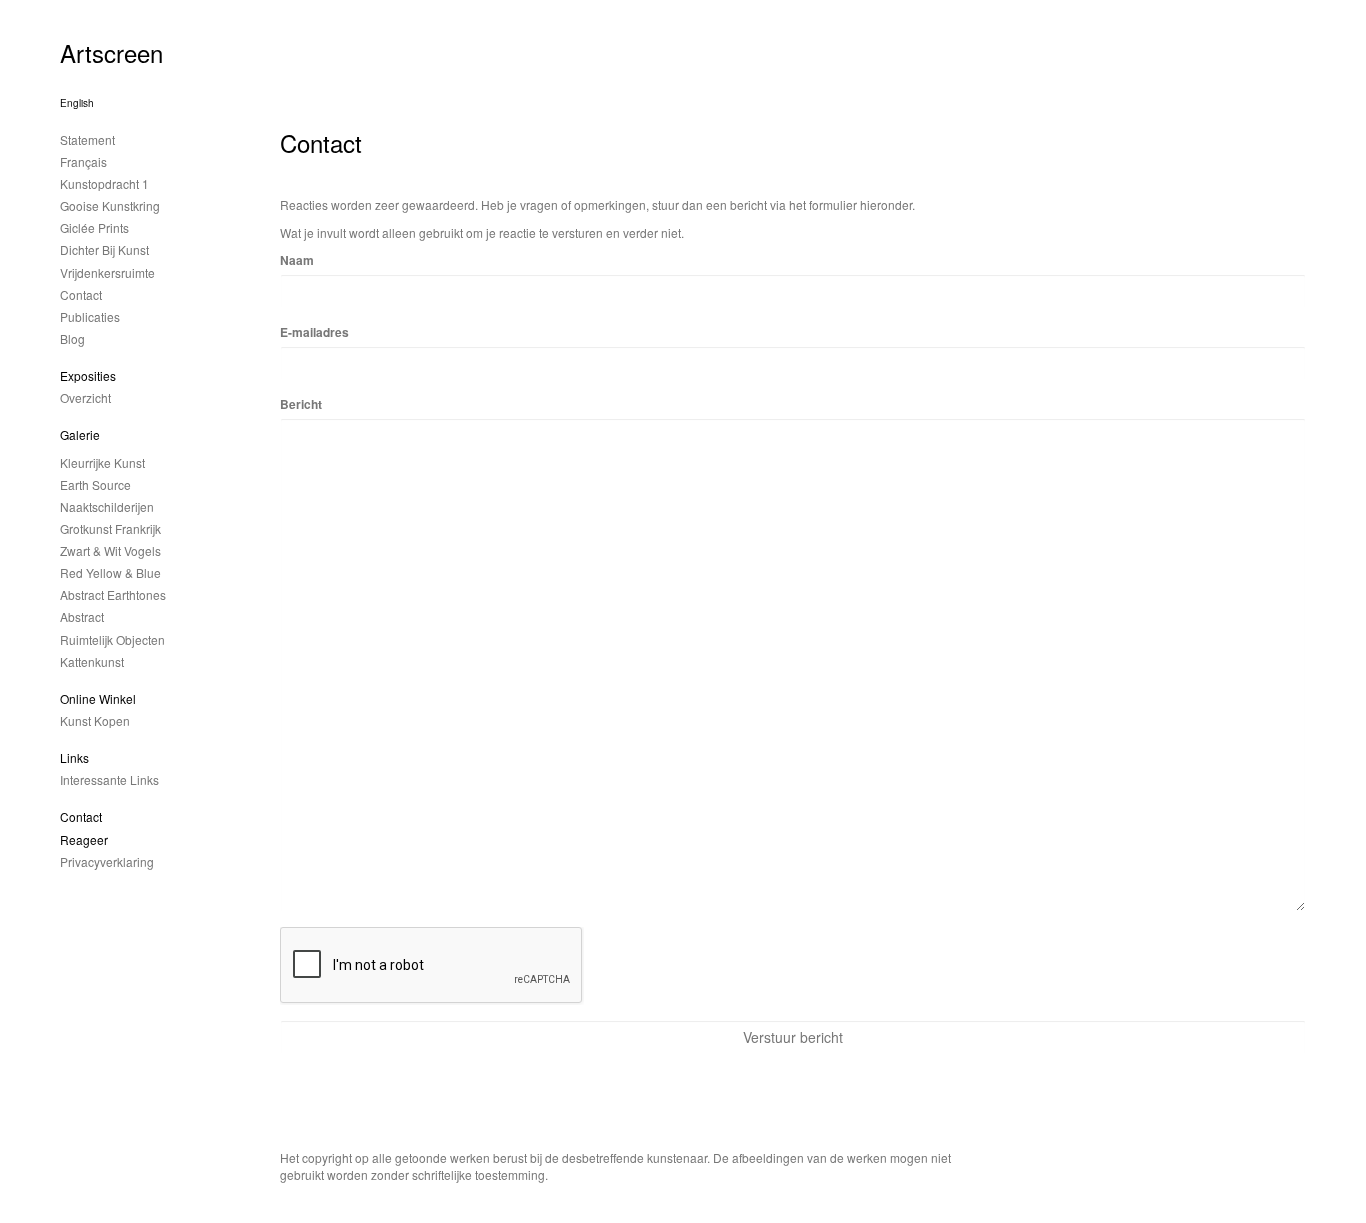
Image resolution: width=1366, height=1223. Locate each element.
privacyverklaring (107, 861)
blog (72, 338)
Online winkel (98, 698)
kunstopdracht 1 (104, 183)
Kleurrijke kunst (102, 462)
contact (81, 294)
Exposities (88, 375)
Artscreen (111, 52)
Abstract (82, 616)
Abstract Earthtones (113, 594)
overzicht (85, 397)
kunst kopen (95, 720)
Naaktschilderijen (107, 506)
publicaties (90, 316)
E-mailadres (314, 332)
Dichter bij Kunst (104, 249)
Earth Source (95, 484)
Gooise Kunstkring (110, 205)
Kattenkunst (92, 661)
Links (74, 757)
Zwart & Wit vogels (110, 550)
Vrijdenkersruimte (107, 272)
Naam (297, 260)
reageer (84, 839)
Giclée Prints (94, 227)
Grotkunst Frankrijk (110, 528)
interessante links (109, 779)
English (77, 103)
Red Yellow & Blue (110, 572)
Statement (87, 139)
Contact (81, 816)
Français (83, 161)
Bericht (301, 404)
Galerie (80, 434)
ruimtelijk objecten (112, 639)
